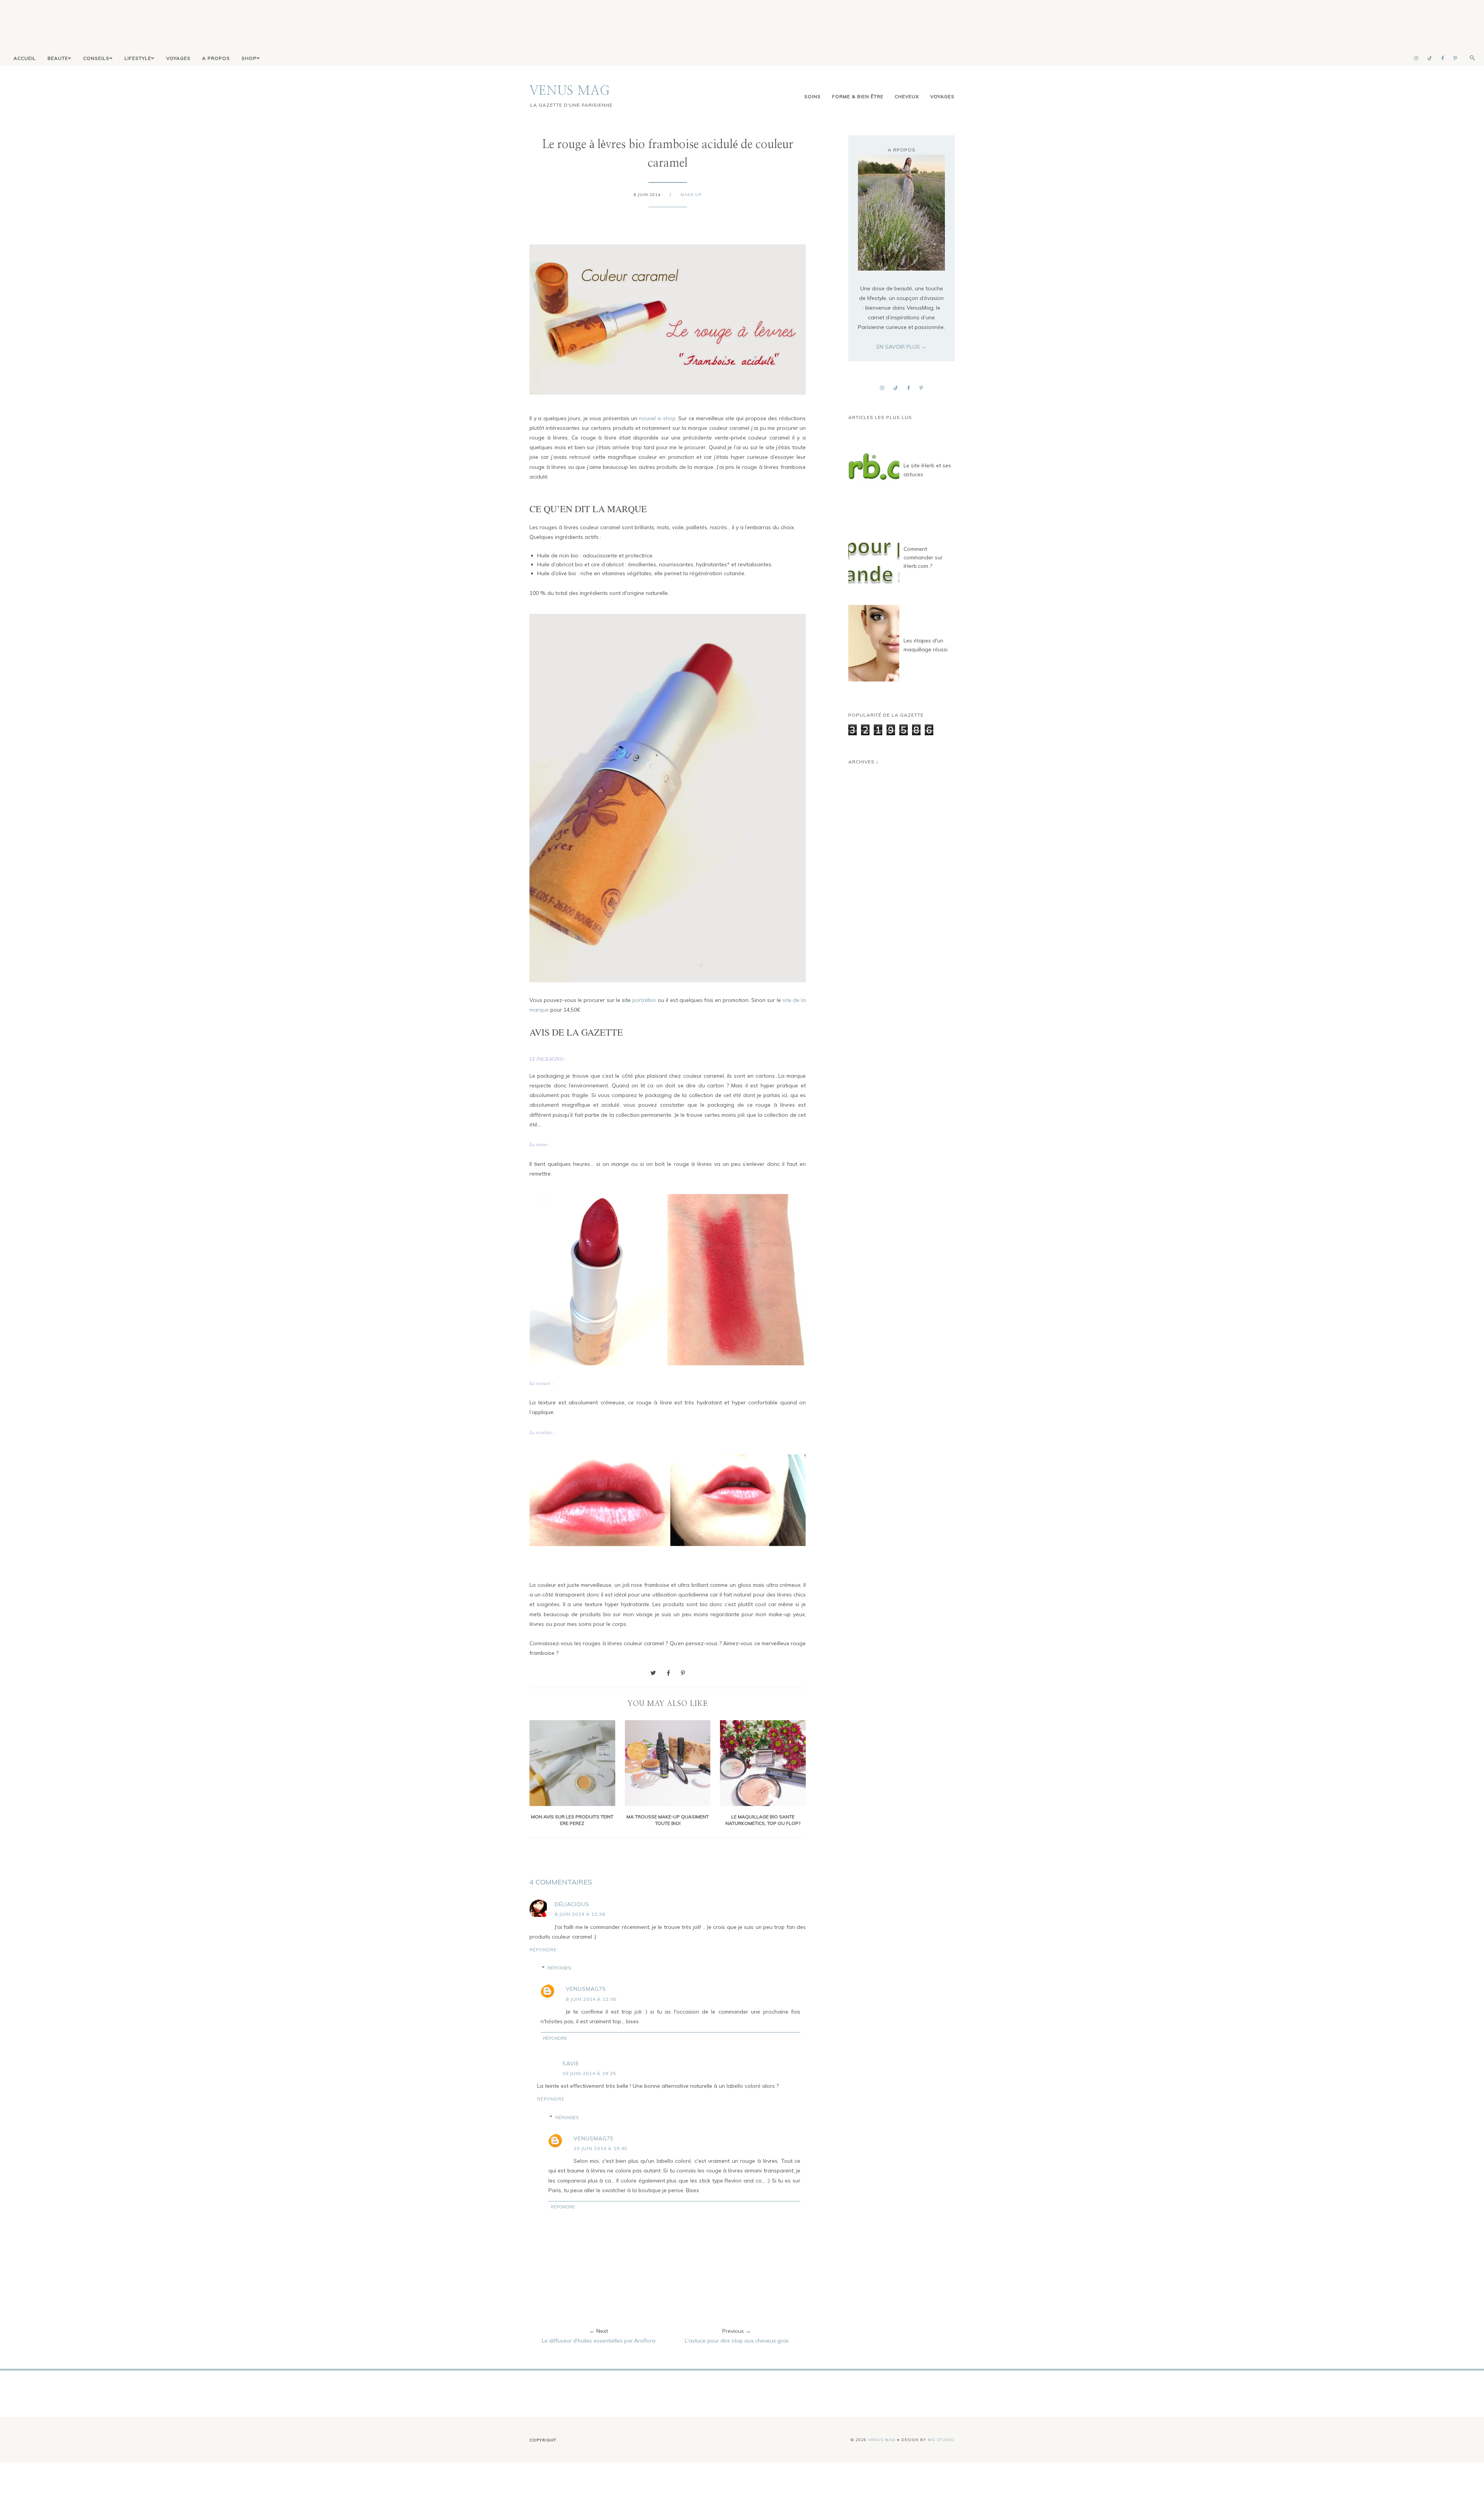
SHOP (249, 58)
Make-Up (691, 195)
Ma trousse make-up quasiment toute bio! (668, 1820)
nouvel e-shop (657, 418)
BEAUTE (58, 58)
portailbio (643, 1000)
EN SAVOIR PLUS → (902, 347)
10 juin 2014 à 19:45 (600, 2148)
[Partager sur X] (653, 1673)
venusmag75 (586, 1989)
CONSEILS (96, 58)
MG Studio (941, 2440)
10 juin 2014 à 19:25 (589, 2073)
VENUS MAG (570, 91)
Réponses (559, 1968)
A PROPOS (216, 58)
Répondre (543, 1950)
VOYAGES (178, 58)
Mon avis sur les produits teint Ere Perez (572, 1820)
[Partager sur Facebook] (668, 1673)
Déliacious (572, 1904)
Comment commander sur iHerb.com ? (923, 558)
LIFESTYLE (138, 58)
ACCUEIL (25, 58)
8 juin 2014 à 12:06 (591, 1999)
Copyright (543, 2440)
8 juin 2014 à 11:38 (580, 1914)
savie (571, 2063)
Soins (813, 96)
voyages (942, 96)
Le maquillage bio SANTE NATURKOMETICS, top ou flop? (763, 1820)
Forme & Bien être (858, 96)
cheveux (907, 96)
